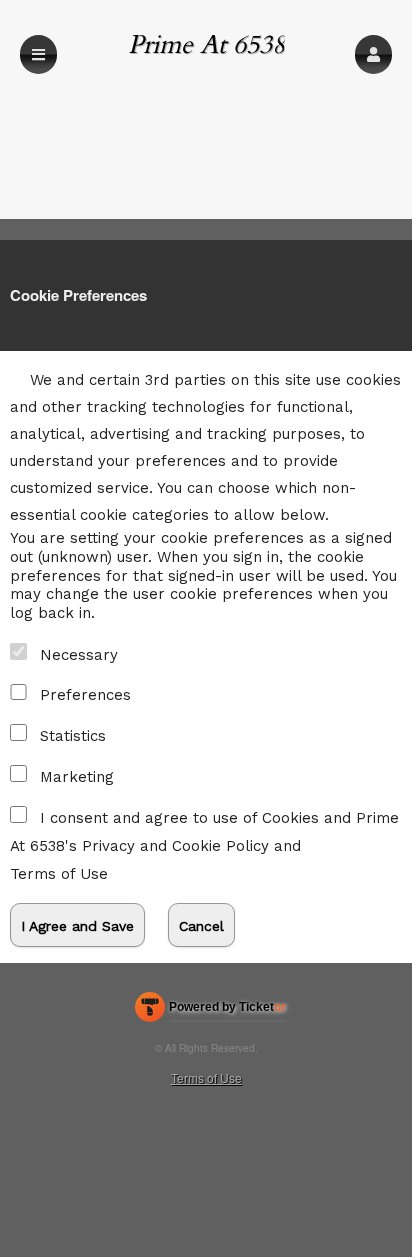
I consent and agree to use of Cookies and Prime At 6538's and (204, 846)
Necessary (79, 655)
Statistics (73, 736)
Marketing (77, 777)
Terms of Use (59, 874)
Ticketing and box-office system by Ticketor (210, 1011)
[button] (373, 54)
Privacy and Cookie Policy (175, 846)
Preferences (85, 695)
